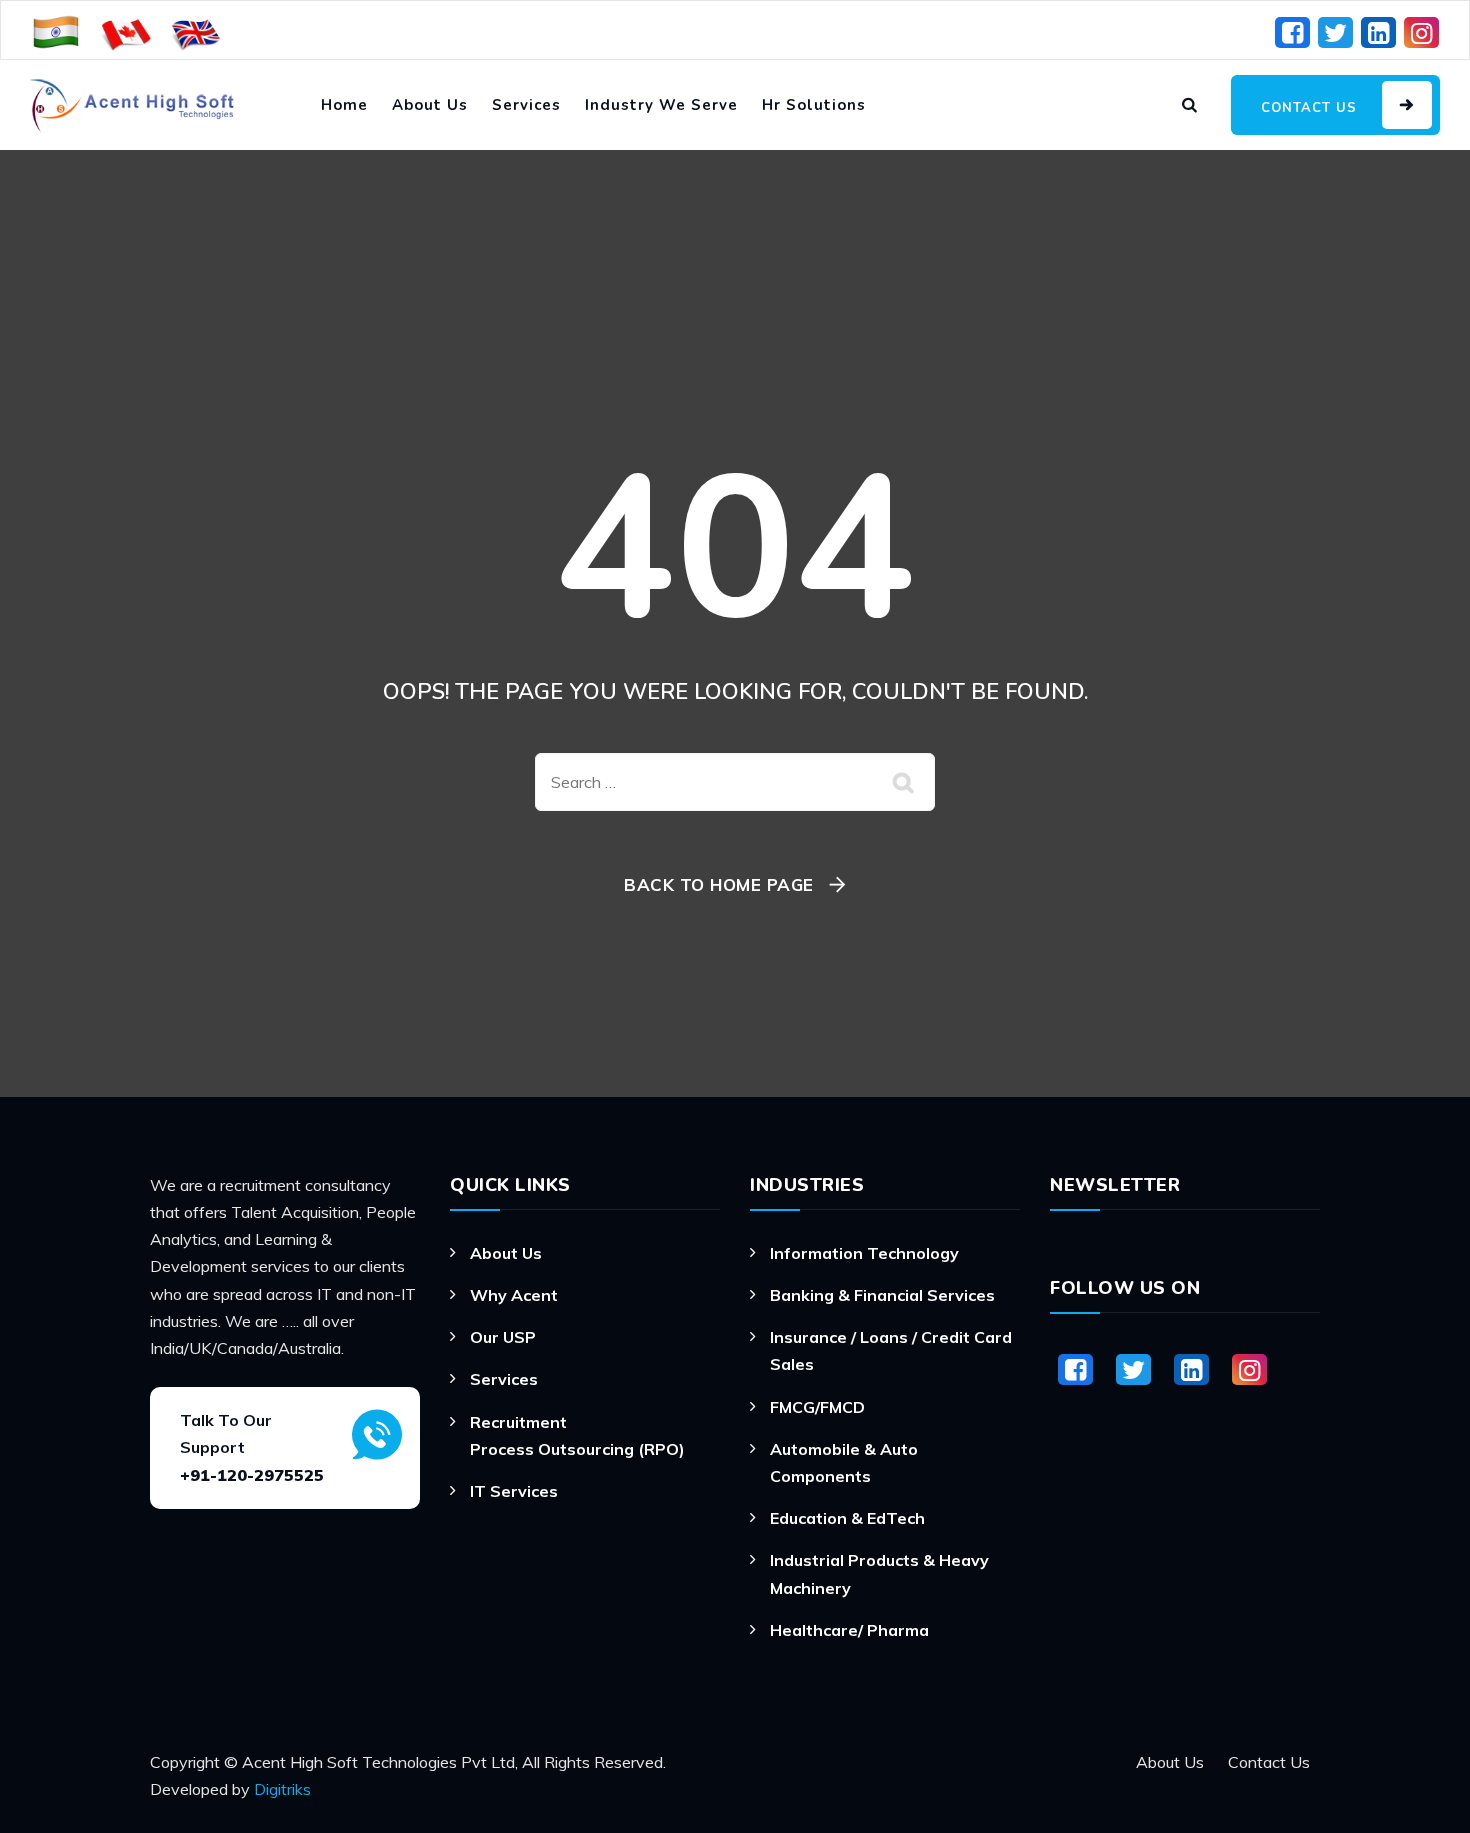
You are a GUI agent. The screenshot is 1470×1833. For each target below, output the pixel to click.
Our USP (503, 1337)
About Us (430, 105)
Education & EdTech (847, 1518)
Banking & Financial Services (882, 1295)
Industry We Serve (661, 105)
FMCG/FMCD (817, 1407)
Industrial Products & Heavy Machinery (879, 1573)
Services (526, 105)
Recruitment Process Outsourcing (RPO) (577, 1435)
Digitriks (282, 1789)
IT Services (514, 1491)
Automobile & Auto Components (844, 1462)
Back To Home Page (719, 884)
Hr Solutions (814, 105)
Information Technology (864, 1253)
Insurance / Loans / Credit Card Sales (891, 1350)
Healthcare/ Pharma (849, 1630)
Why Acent (514, 1295)
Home (344, 105)
